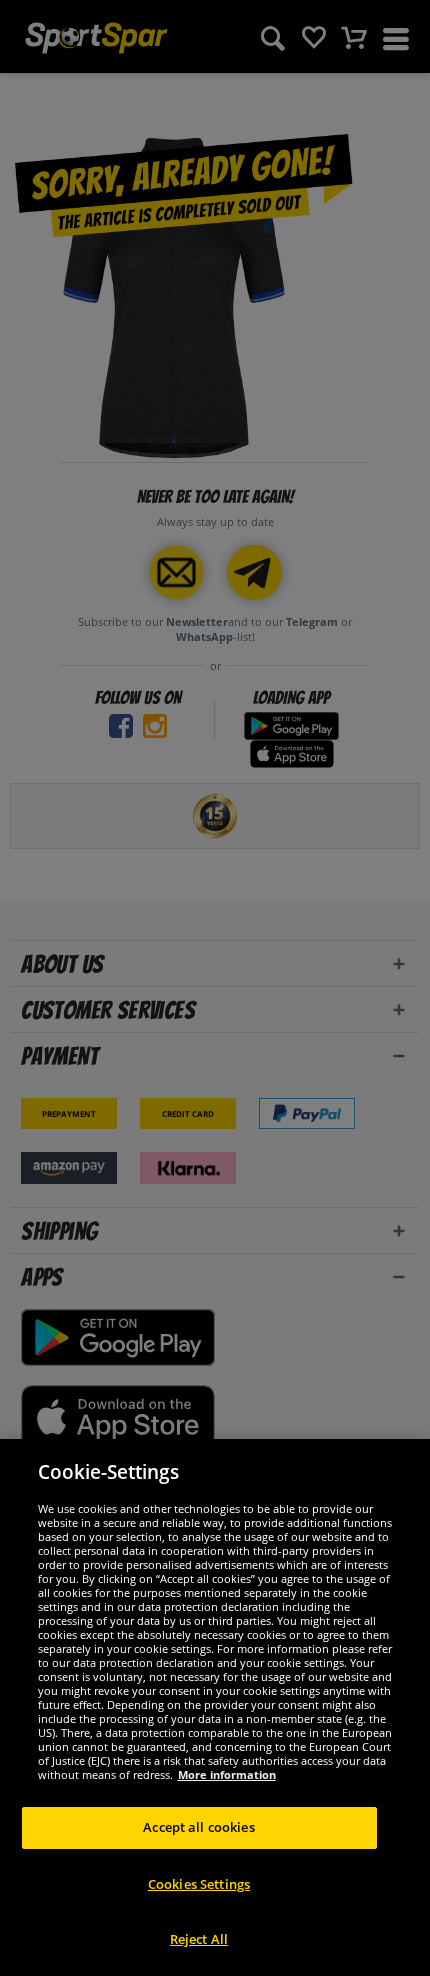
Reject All (199, 1939)
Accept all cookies (198, 1827)
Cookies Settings (199, 1884)
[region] (215, 1707)
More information (227, 1774)
